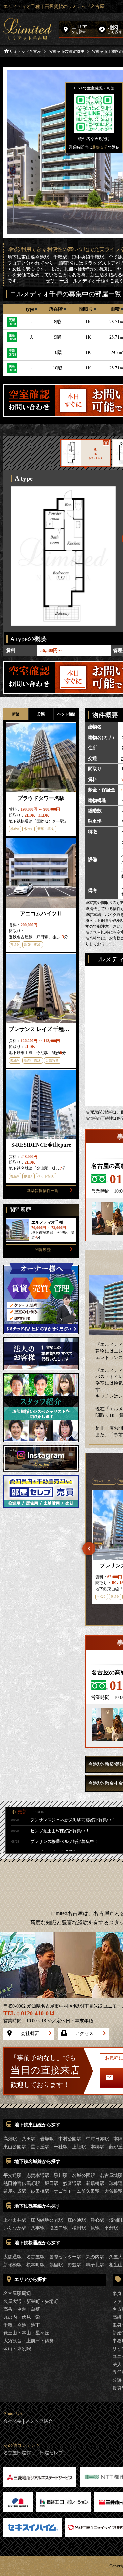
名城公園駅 (84, 2176)
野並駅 (74, 2265)
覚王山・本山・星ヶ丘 (26, 2333)
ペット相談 (66, 714)
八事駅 (38, 2228)
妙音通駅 (72, 2183)
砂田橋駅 (40, 2191)
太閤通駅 (12, 2257)
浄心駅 (97, 2220)
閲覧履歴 (43, 1250)
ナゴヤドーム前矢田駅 (77, 2191)
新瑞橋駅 (95, 2183)
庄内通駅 (77, 2220)
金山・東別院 (17, 2349)
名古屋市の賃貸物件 (66, 51)
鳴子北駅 (95, 2265)
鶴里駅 (56, 2265)
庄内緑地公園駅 (47, 2220)
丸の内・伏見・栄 (22, 2317)
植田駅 (79, 2228)
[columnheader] (32, 309)
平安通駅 (12, 2176)
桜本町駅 (35, 2265)
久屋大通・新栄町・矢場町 (31, 2301)
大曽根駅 (113, 2191)
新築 (16, 714)
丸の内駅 (95, 2257)
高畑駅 (10, 2139)
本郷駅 (97, 2147)
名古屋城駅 (111, 2176)
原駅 (95, 2228)
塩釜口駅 (58, 2228)
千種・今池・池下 (22, 2325)
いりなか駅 (15, 2228)
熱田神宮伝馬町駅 (22, 2183)
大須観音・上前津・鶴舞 (29, 2341)
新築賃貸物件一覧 (43, 1191)
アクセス (84, 2034)
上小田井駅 (15, 2220)
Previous (89, 1549)
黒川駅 (61, 2176)
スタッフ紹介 (39, 2421)
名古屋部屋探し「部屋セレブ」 (35, 2453)
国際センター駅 (65, 2257)
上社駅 (79, 2147)
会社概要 (30, 2034)
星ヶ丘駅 (40, 2147)
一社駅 (61, 2147)
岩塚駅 (47, 2139)
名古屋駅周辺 (17, 2294)
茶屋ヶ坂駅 (15, 2191)
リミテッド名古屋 (25, 51)
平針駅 (111, 2228)
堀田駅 (51, 2183)
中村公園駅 (70, 2139)
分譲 (41, 714)
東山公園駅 (15, 2147)
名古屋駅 (35, 2257)
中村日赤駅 (97, 2139)
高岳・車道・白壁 (22, 2309)
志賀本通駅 (38, 2176)
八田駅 (29, 2139)
